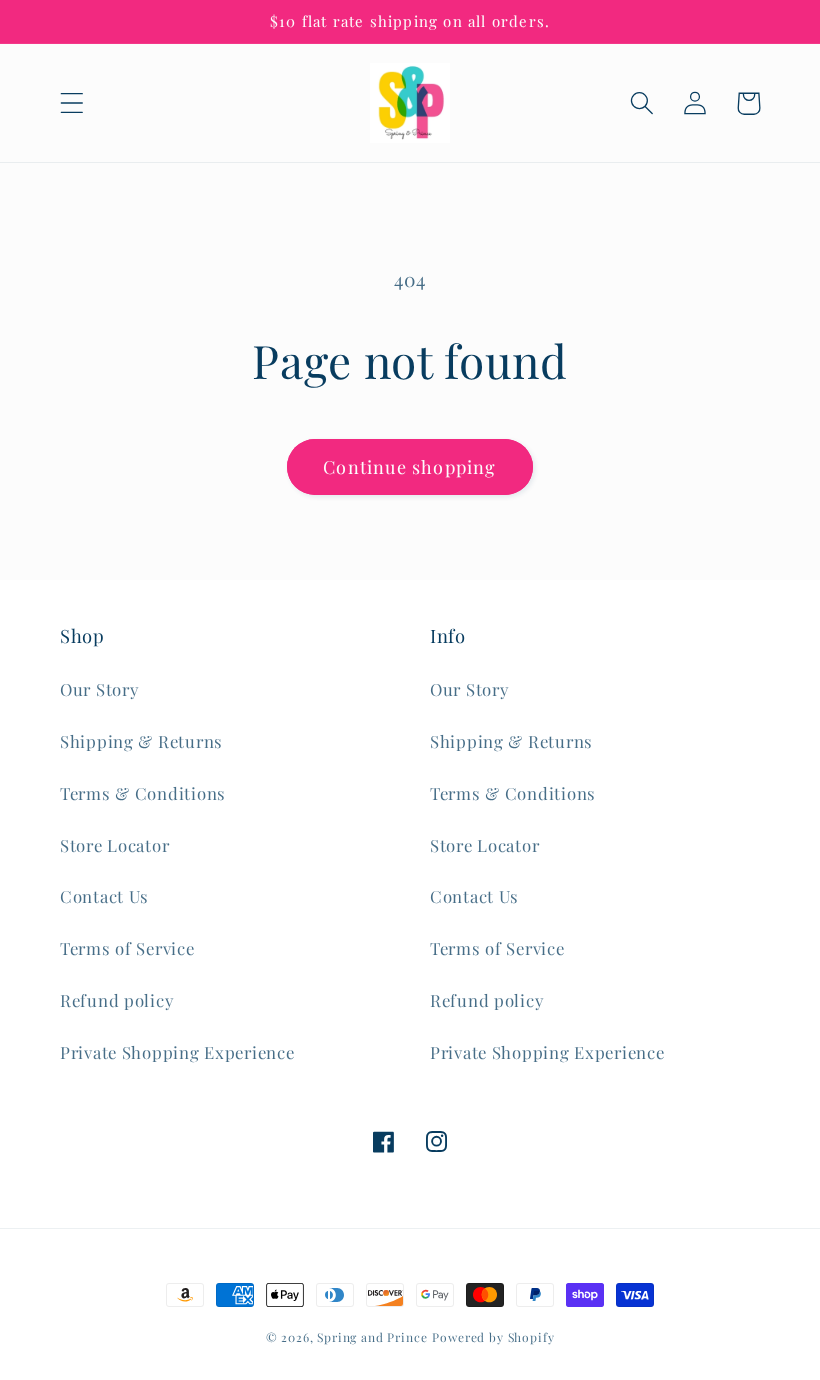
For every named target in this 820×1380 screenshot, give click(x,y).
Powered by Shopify (493, 1337)
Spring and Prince (372, 1337)
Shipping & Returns (141, 741)
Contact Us (104, 896)
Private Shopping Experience (177, 1052)
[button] (72, 103)
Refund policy (116, 1000)
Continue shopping (409, 467)
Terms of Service (127, 948)
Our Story (99, 689)
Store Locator (114, 845)
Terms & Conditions (143, 793)
